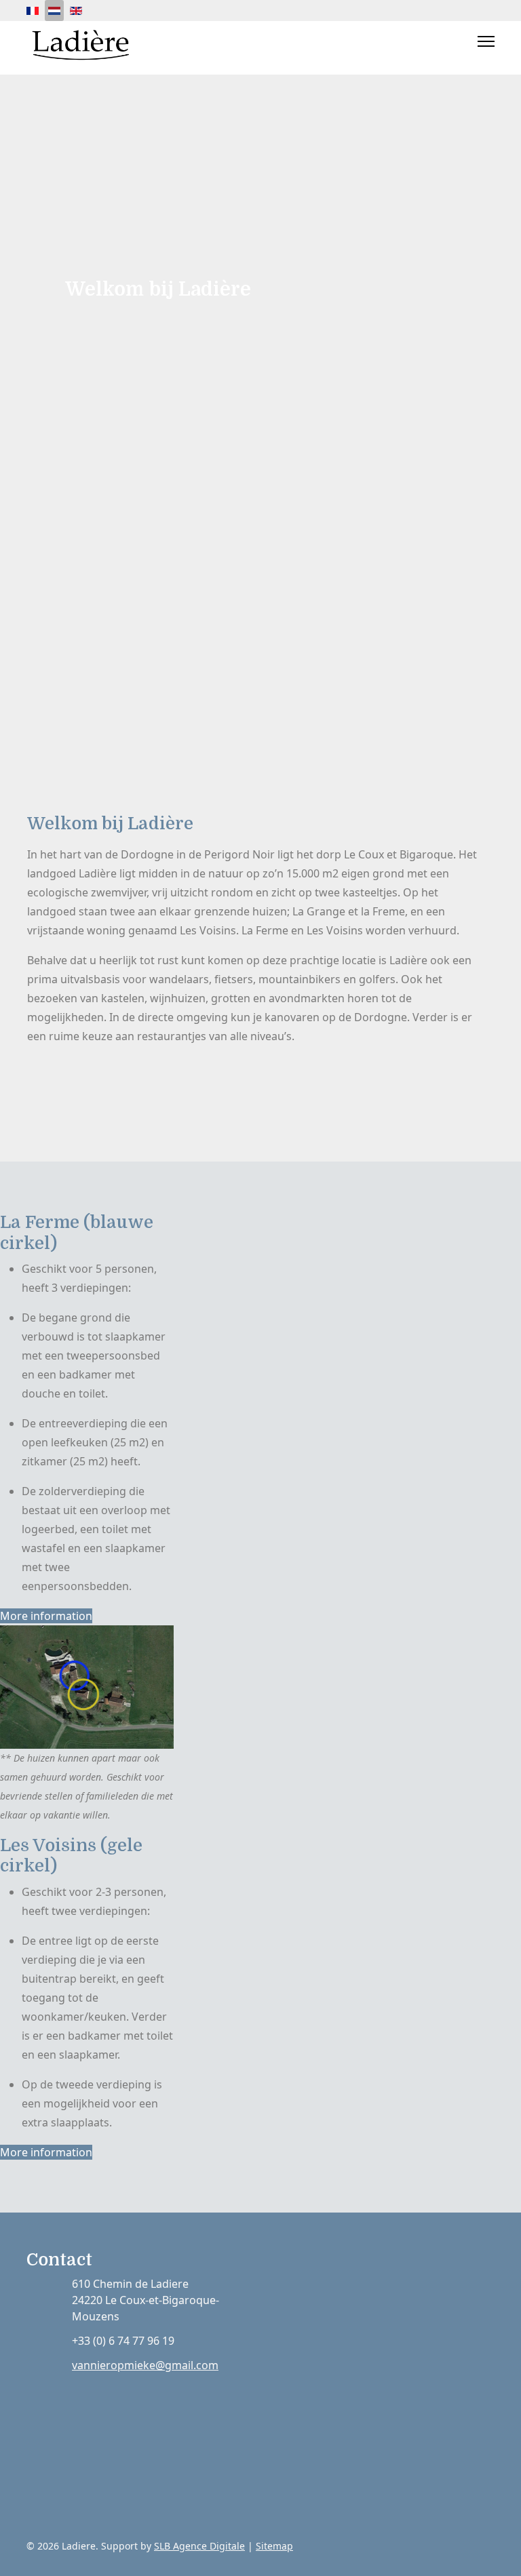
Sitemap (274, 2546)
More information (46, 1616)
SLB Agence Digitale (199, 2546)
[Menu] (486, 41)
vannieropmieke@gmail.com (145, 2365)
